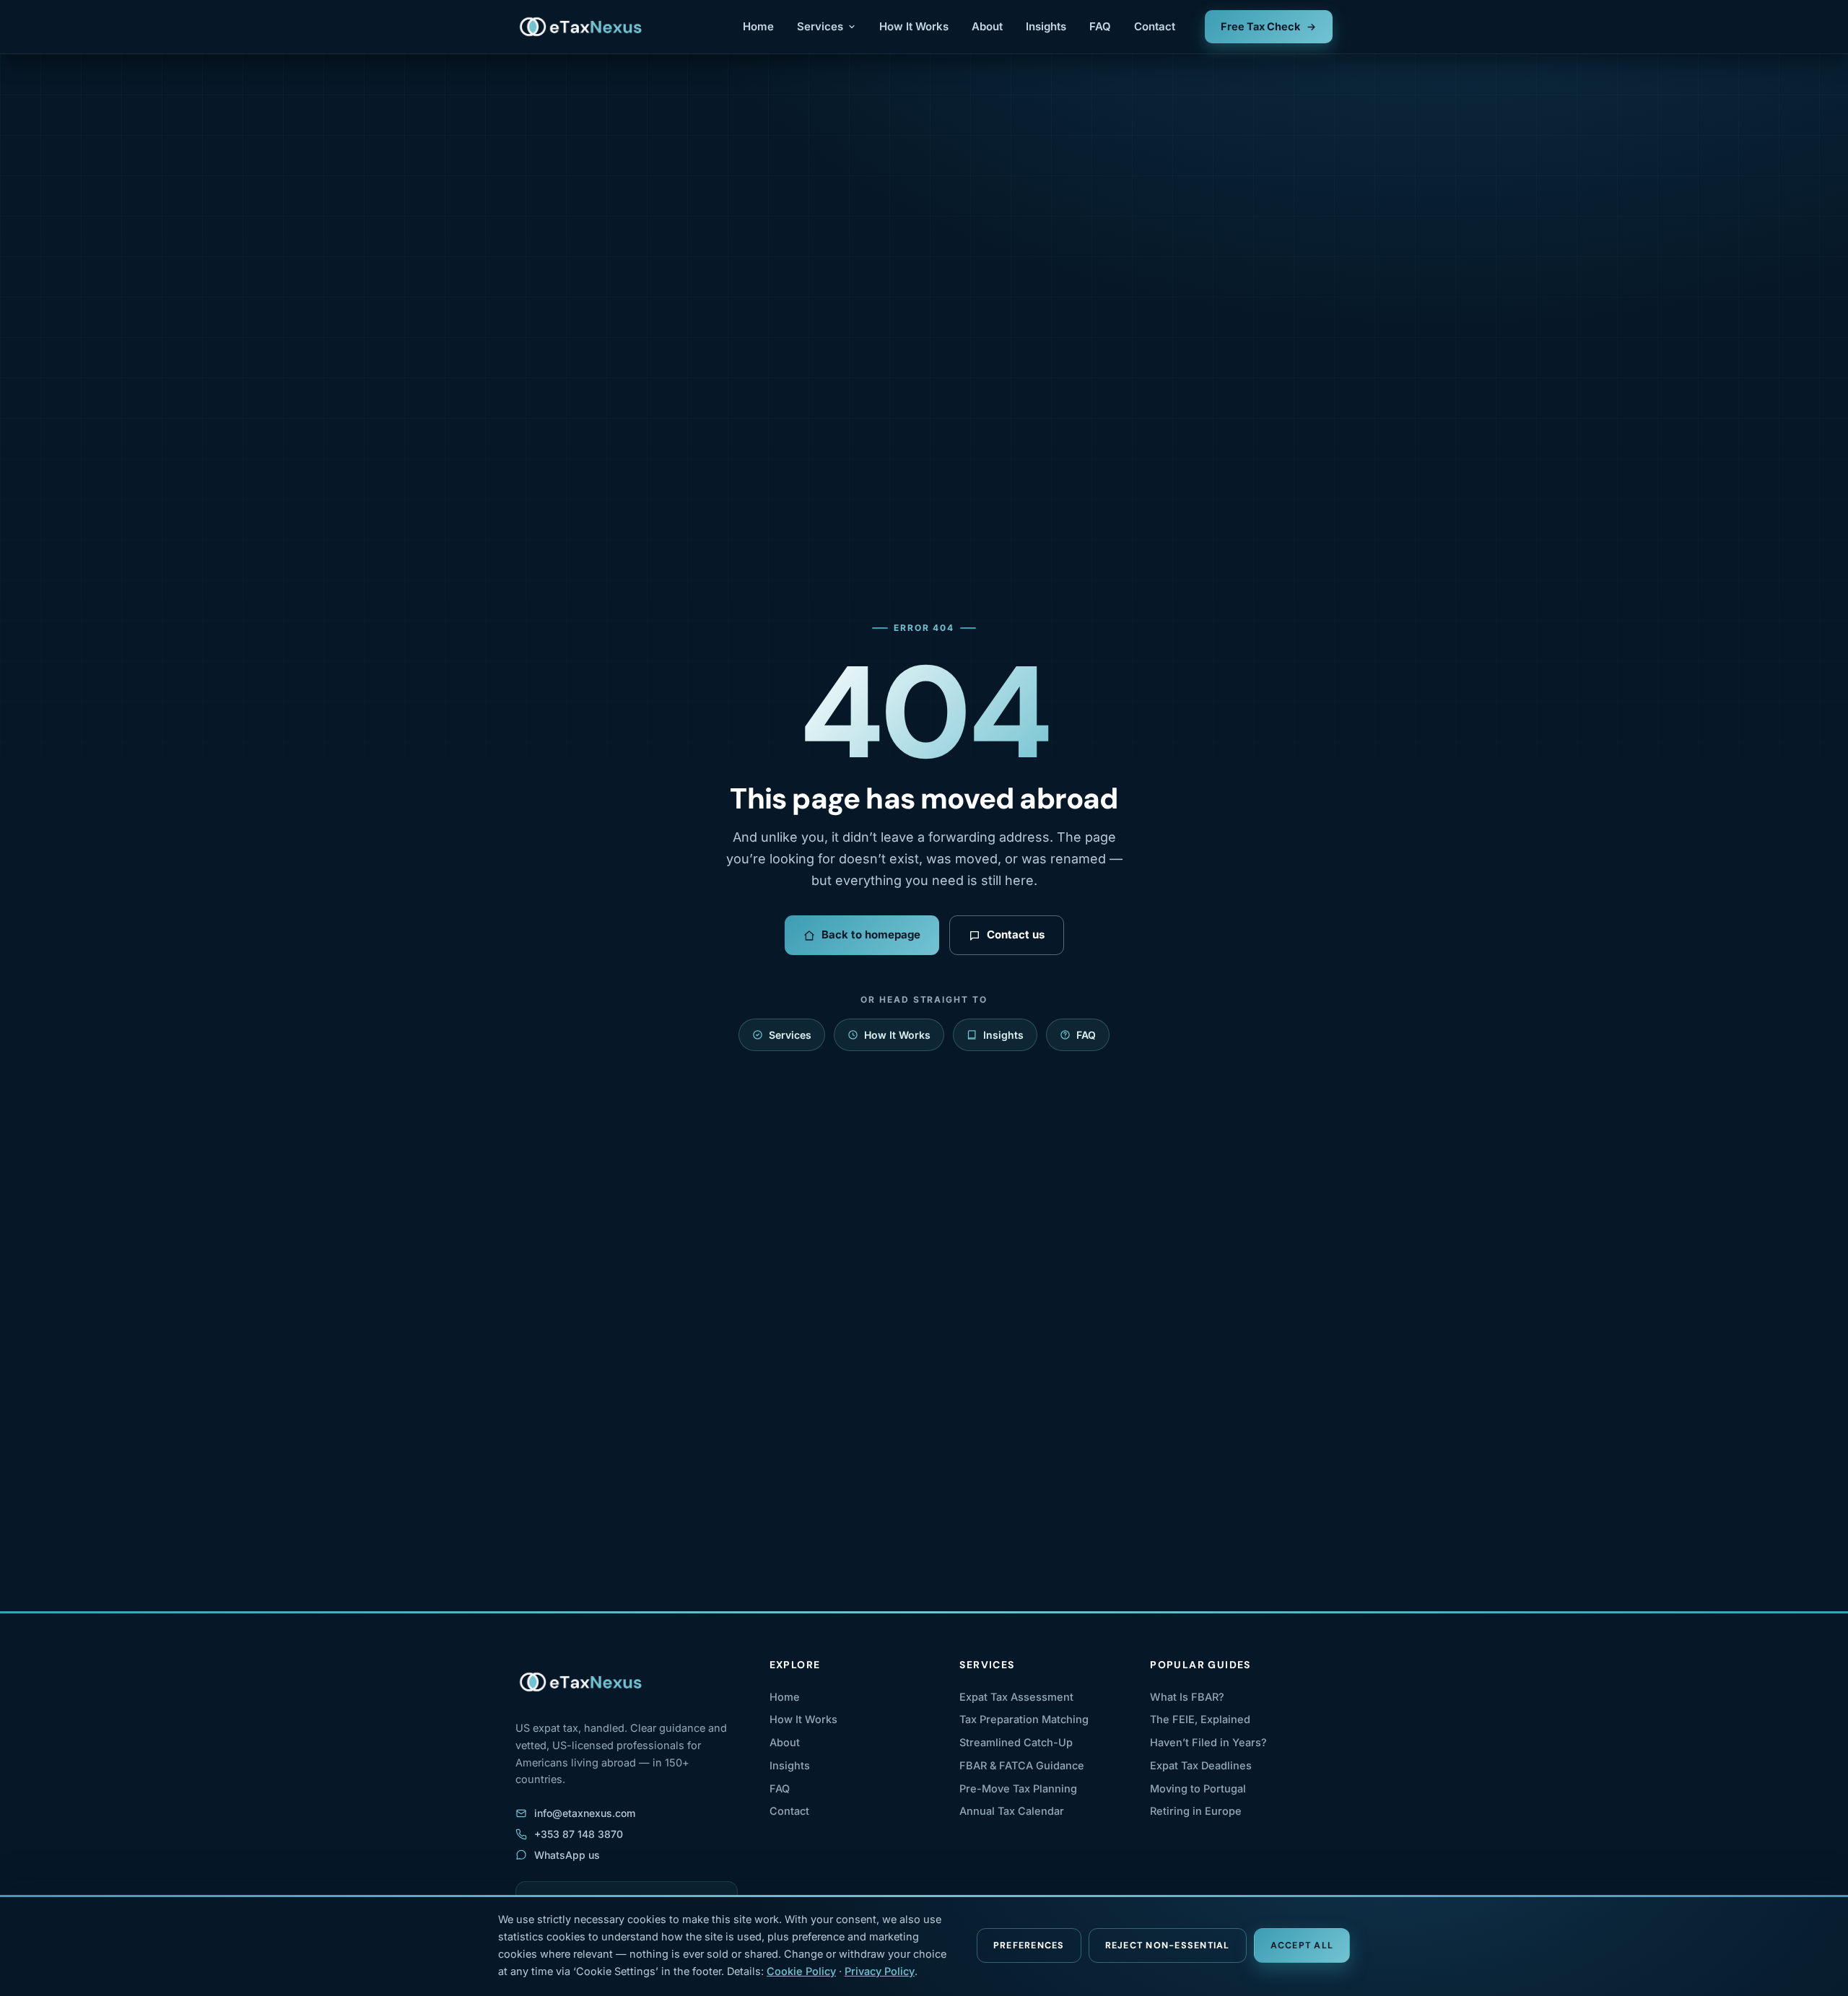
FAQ (1100, 26)
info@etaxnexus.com (585, 1813)
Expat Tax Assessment (1016, 1697)
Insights (1046, 26)
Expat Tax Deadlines (1201, 1765)
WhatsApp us (567, 1855)
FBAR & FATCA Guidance (1022, 1765)
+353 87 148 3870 (579, 1834)
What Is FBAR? (1187, 1697)
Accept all (1302, 1945)
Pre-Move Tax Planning (1018, 1788)
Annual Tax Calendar (1012, 1811)
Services (820, 26)
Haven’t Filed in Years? (1208, 1742)
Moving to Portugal (1198, 1788)
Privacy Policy (880, 1971)
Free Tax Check (1260, 26)
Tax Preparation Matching (1024, 1719)
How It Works (914, 26)
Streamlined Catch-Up (1016, 1742)
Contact (1155, 26)
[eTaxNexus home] (581, 27)
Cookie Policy (801, 1971)
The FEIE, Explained (1200, 1719)
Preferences (1029, 1945)
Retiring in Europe (1196, 1811)
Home (758, 26)
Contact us (1016, 934)
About (987, 26)
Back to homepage (871, 934)
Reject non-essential (1168, 1945)
